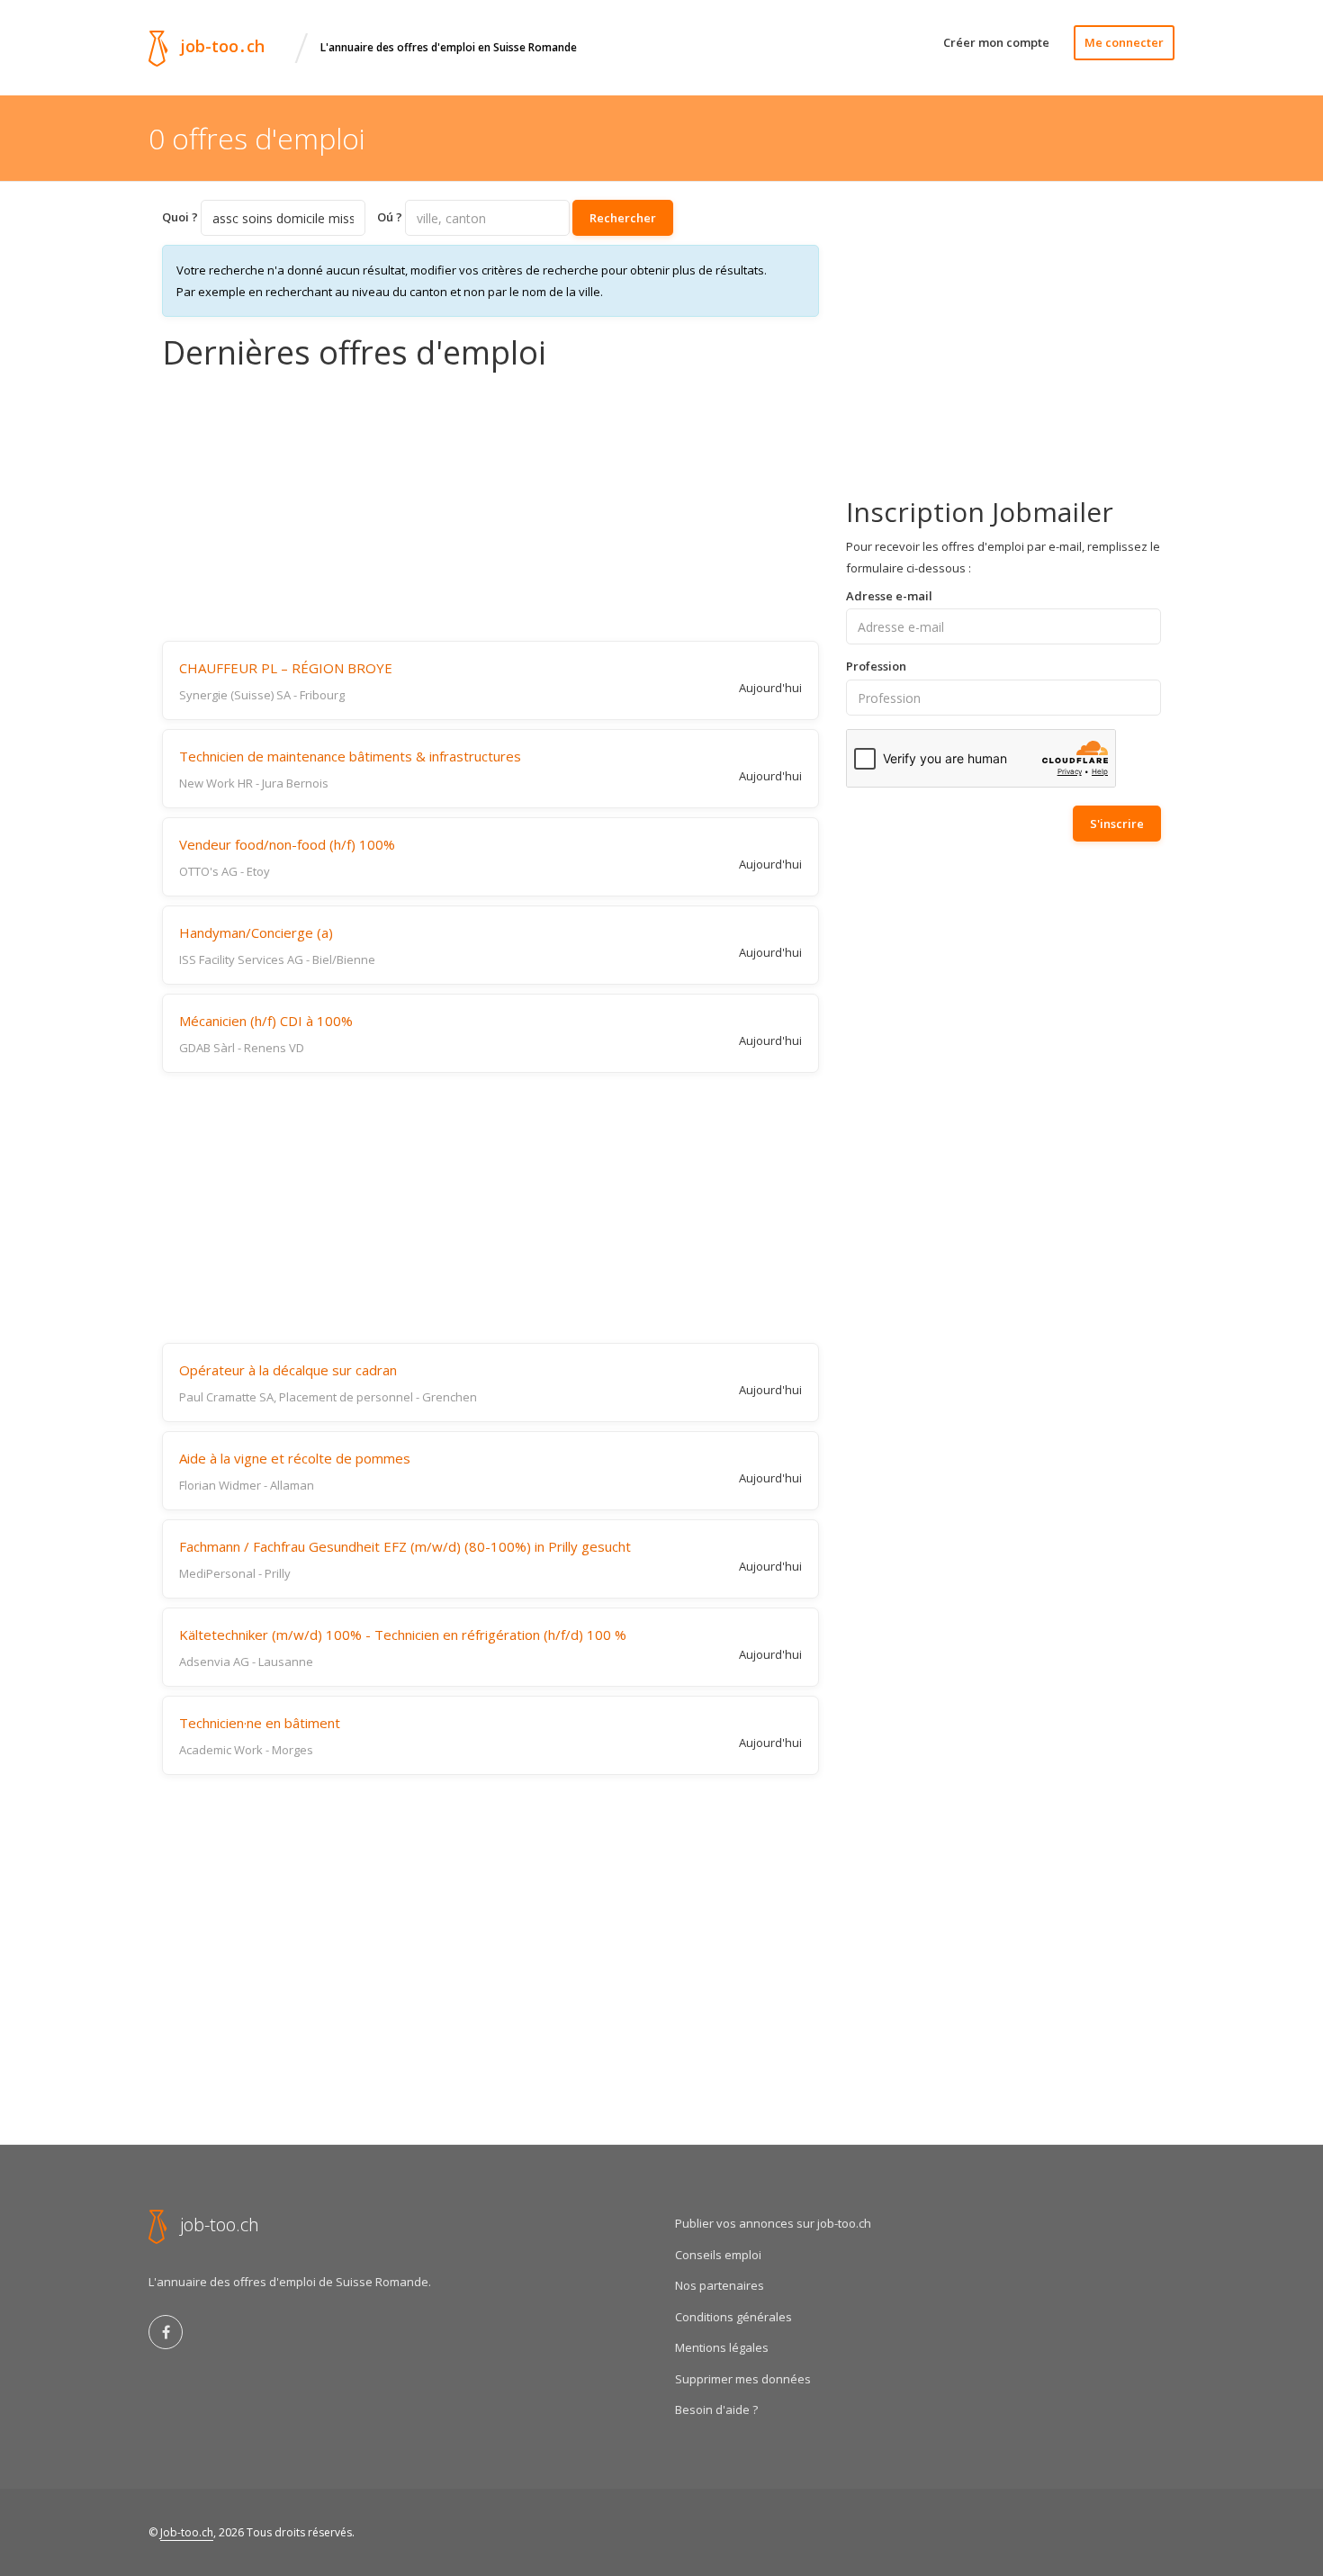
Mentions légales (722, 2347)
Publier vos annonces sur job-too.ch (773, 2223)
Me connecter (1124, 42)
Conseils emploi (718, 2255)
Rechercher (623, 218)
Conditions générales (733, 2317)
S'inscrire (1117, 824)
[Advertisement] (490, 506)
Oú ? (390, 217)
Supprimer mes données (743, 2379)
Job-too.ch (187, 2532)
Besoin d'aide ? (716, 2409)
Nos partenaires (720, 2285)
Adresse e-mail (889, 596)
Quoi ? (180, 217)
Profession (876, 666)
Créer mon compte (996, 42)
